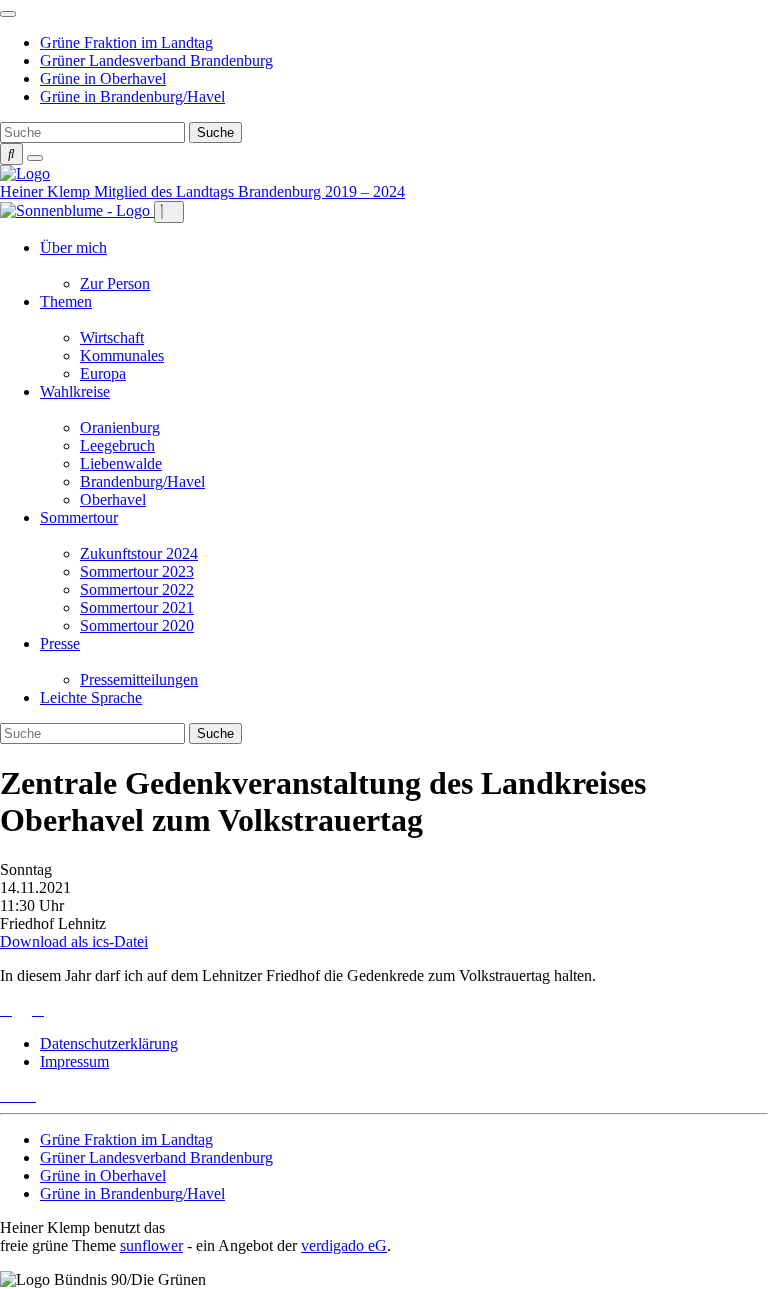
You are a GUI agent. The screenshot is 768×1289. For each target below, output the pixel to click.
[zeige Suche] (11, 154)
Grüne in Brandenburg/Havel (132, 96)
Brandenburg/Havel (142, 481)
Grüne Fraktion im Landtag (126, 42)
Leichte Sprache (91, 697)
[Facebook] (18, 1095)
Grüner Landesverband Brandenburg (156, 60)
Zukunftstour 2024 (139, 553)
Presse (60, 643)
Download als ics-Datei (74, 941)
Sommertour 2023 (137, 571)
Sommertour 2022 (137, 589)
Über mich (73, 247)
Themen (66, 301)
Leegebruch (117, 445)
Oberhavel (113, 499)
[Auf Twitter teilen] (6, 1009)
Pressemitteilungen (139, 679)
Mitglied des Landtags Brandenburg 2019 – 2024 (249, 191)
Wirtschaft (112, 337)
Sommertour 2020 (137, 625)
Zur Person (115, 283)
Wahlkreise (75, 391)
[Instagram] (30, 1095)
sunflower (151, 1245)
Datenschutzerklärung (109, 1043)
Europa (103, 373)
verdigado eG (344, 1245)
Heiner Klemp (47, 191)
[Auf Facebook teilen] (22, 1009)
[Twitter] (6, 1095)
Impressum (74, 1061)
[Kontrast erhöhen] (35, 158)
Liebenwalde (121, 463)
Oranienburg (120, 427)
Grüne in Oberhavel (103, 78)
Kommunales (122, 355)
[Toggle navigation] (8, 14)
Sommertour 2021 (137, 607)
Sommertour (79, 517)
